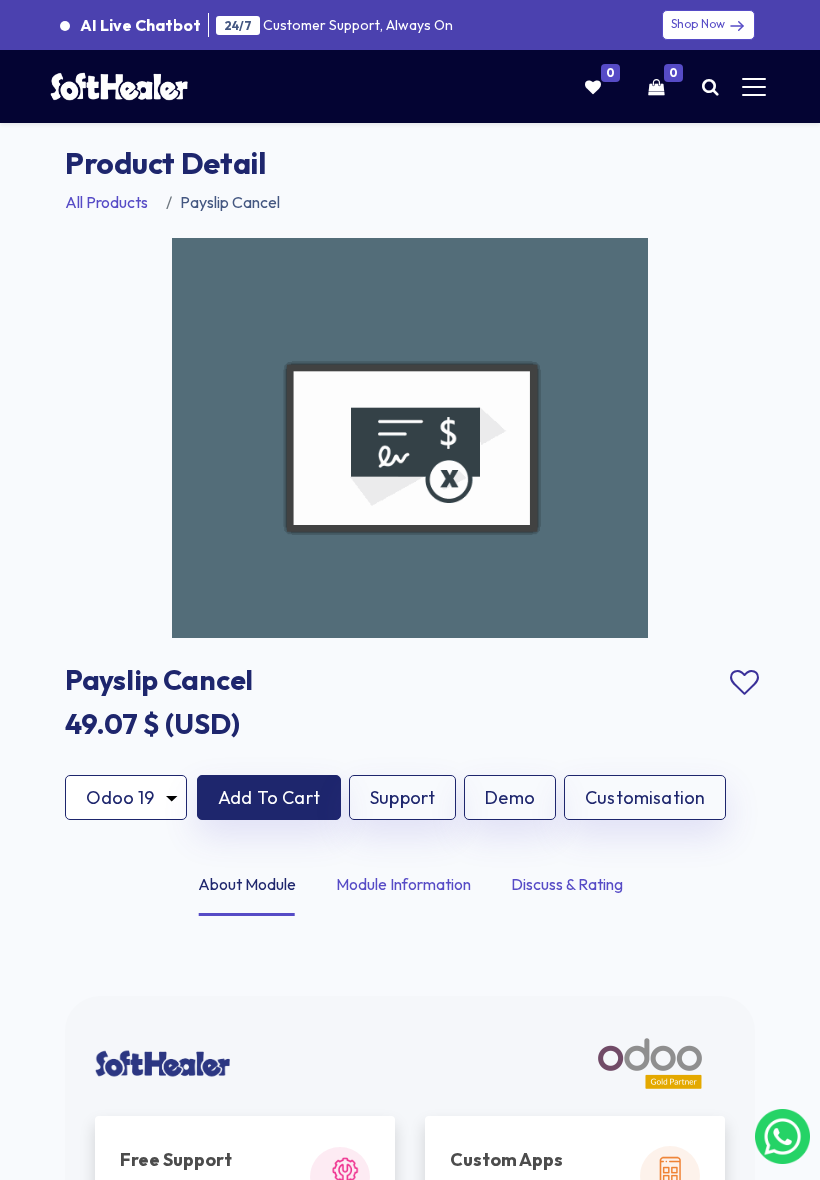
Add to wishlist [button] (744, 683)
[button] (269, 797)
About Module (247, 884)
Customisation (645, 797)
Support (402, 797)
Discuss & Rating (567, 884)
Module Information (403, 884)
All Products (106, 202)
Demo (510, 797)
